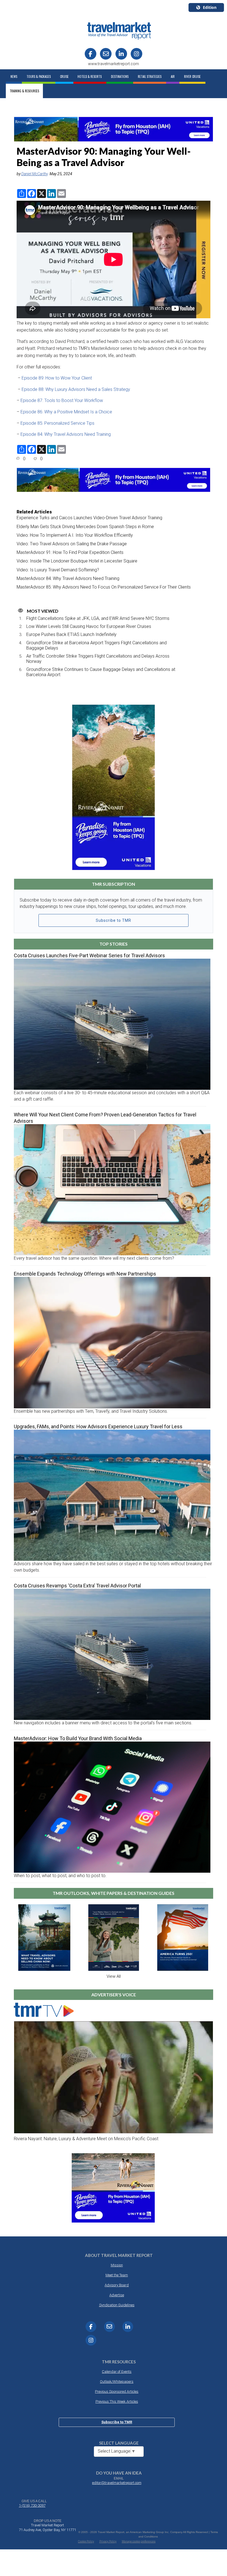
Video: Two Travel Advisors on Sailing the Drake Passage (72, 544)
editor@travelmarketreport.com (117, 2483)
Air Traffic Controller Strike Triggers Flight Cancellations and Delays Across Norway (98, 659)
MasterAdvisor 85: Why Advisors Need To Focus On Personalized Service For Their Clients (104, 587)
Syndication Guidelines (117, 2305)
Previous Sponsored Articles (117, 2392)
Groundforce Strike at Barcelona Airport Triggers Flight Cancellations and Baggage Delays (96, 645)
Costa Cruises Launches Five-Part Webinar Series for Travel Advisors (89, 955)
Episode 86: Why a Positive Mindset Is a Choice (67, 412)
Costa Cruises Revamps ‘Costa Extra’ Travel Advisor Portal (77, 1586)
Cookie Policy (86, 2541)
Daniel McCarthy (35, 174)
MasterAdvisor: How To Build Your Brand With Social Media (78, 1738)
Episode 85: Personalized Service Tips (58, 423)
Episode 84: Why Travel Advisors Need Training (66, 434)
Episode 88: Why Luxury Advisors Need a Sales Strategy (76, 389)
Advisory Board (117, 2285)
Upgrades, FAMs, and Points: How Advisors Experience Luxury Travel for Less (98, 1426)
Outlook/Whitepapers (117, 2382)
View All (114, 1976)
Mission (117, 2265)
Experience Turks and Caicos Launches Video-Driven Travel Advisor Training (89, 518)
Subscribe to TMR (114, 920)
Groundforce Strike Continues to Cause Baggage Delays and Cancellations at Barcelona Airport (101, 672)
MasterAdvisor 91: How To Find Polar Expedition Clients (70, 552)
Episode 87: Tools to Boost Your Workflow (62, 400)
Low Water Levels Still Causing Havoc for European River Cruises (89, 626)
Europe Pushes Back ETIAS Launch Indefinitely (71, 634)
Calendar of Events (117, 2372)
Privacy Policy (108, 2541)
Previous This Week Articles (117, 2401)
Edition (210, 7)
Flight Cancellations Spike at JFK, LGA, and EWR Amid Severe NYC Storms (98, 618)
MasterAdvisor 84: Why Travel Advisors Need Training (68, 578)
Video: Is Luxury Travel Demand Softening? (58, 570)
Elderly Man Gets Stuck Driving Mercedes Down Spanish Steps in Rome (85, 527)
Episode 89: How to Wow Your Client (57, 378)
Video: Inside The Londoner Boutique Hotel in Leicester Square (77, 561)
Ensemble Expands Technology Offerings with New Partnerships (85, 1274)
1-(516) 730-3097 (32, 2505)
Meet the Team (117, 2275)
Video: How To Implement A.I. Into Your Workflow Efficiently (75, 535)
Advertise (117, 2295)
